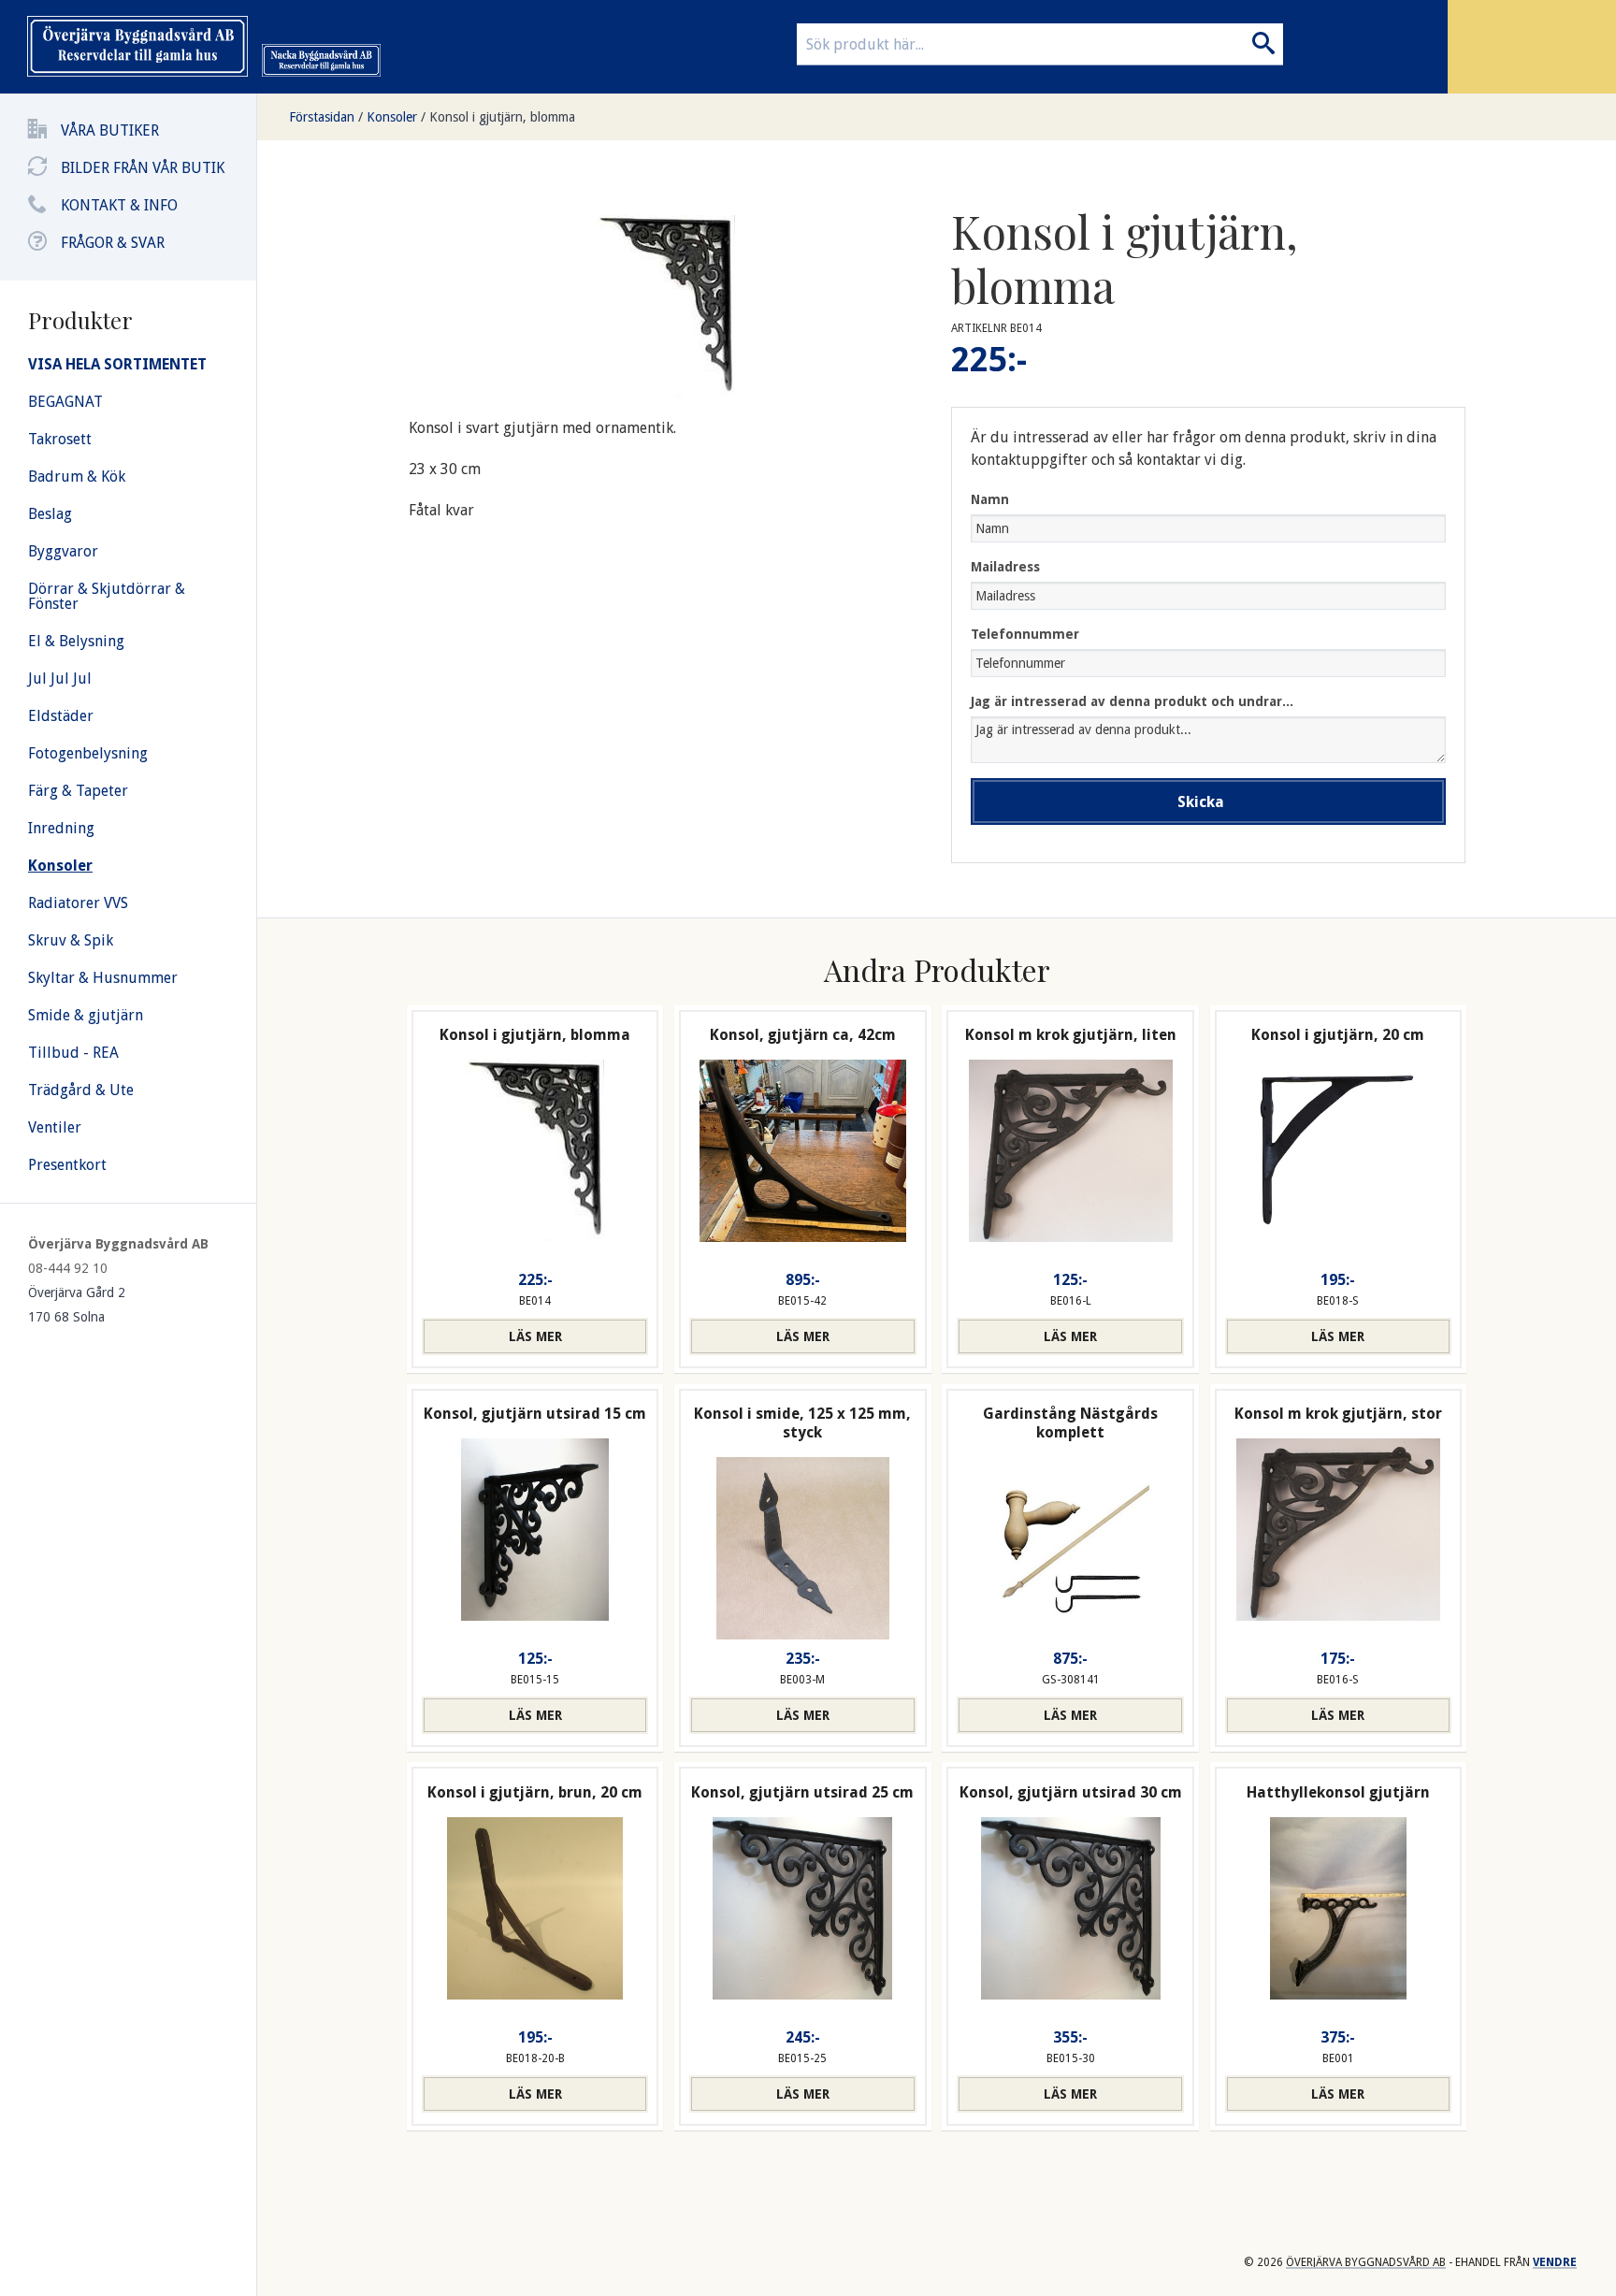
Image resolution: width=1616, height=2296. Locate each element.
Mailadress (1005, 567)
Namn (990, 499)
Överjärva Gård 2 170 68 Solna (77, 1305)
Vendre (1555, 2262)
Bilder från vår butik (143, 168)
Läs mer (535, 1336)
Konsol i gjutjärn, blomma (502, 117)
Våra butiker (110, 130)
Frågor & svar (113, 243)
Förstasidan (322, 117)
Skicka (1201, 802)
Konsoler (392, 117)
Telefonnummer (1025, 634)
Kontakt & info (119, 205)
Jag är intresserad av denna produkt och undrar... (1132, 701)
